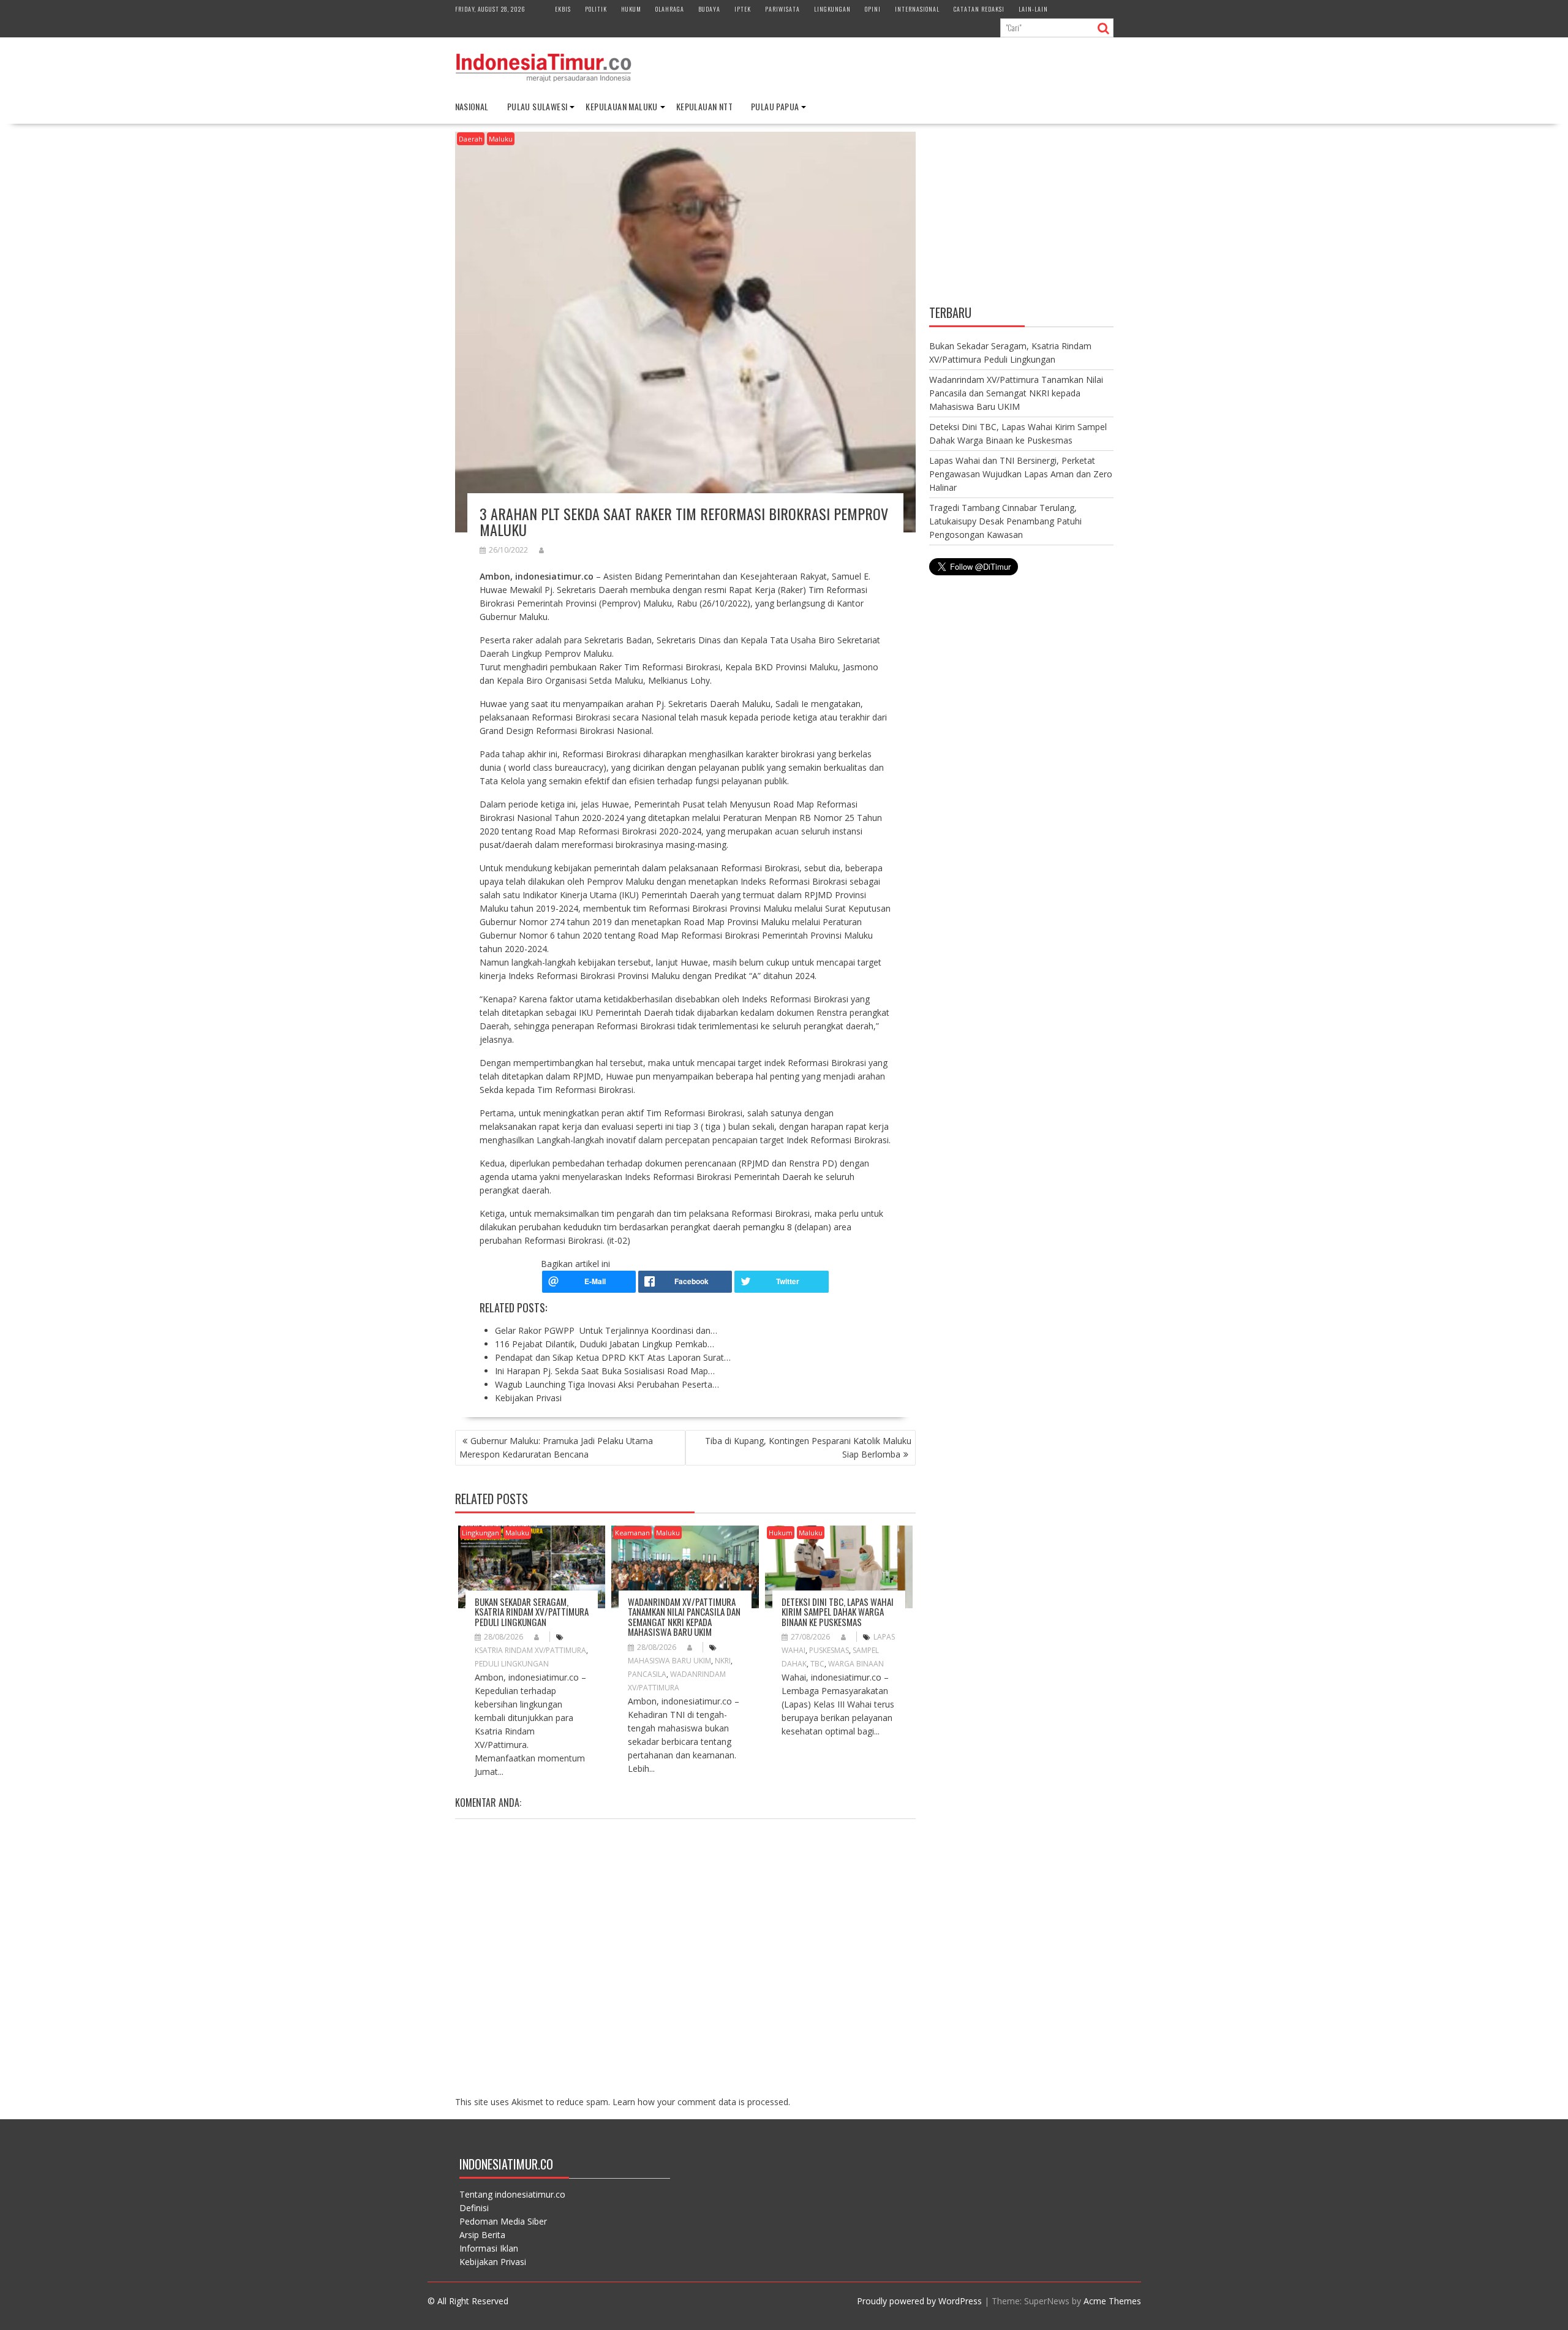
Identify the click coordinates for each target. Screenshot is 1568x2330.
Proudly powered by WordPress (919, 2301)
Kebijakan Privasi (493, 2262)
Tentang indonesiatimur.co (512, 2194)
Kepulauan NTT (704, 106)
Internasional (917, 9)
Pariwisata (782, 9)
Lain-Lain (1033, 9)
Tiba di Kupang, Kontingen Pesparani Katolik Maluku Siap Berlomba (808, 1447)
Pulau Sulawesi (537, 106)
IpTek (743, 9)
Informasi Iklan (489, 2248)
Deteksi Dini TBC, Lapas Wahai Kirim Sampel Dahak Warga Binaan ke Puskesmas (838, 1612)
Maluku (501, 139)
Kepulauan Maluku (621, 106)
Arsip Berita (482, 2235)
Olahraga (670, 9)
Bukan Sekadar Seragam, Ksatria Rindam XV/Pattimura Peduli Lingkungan (532, 1612)
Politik (596, 9)
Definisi (474, 2208)
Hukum (631, 9)
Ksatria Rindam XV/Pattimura (530, 1650)
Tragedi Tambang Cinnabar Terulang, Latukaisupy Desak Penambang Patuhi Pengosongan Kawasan (1005, 521)
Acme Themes (1112, 2301)
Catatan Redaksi (979, 9)
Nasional (472, 106)
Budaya (709, 9)
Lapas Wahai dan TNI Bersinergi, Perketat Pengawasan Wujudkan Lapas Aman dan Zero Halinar (1021, 474)
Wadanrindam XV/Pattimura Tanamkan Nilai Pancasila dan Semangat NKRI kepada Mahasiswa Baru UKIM (684, 1617)
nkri (723, 1661)
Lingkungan (832, 9)
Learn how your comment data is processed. (701, 2102)
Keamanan (632, 1533)
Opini (873, 9)
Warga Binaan (856, 1664)
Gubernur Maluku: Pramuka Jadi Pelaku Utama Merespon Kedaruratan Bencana (556, 1447)
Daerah (471, 139)
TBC (817, 1664)
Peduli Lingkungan (512, 1664)
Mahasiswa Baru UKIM (669, 1661)
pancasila (647, 1674)
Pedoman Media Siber (503, 2221)
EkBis (563, 9)
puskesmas (829, 1650)
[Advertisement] (1021, 216)
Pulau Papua (775, 106)
